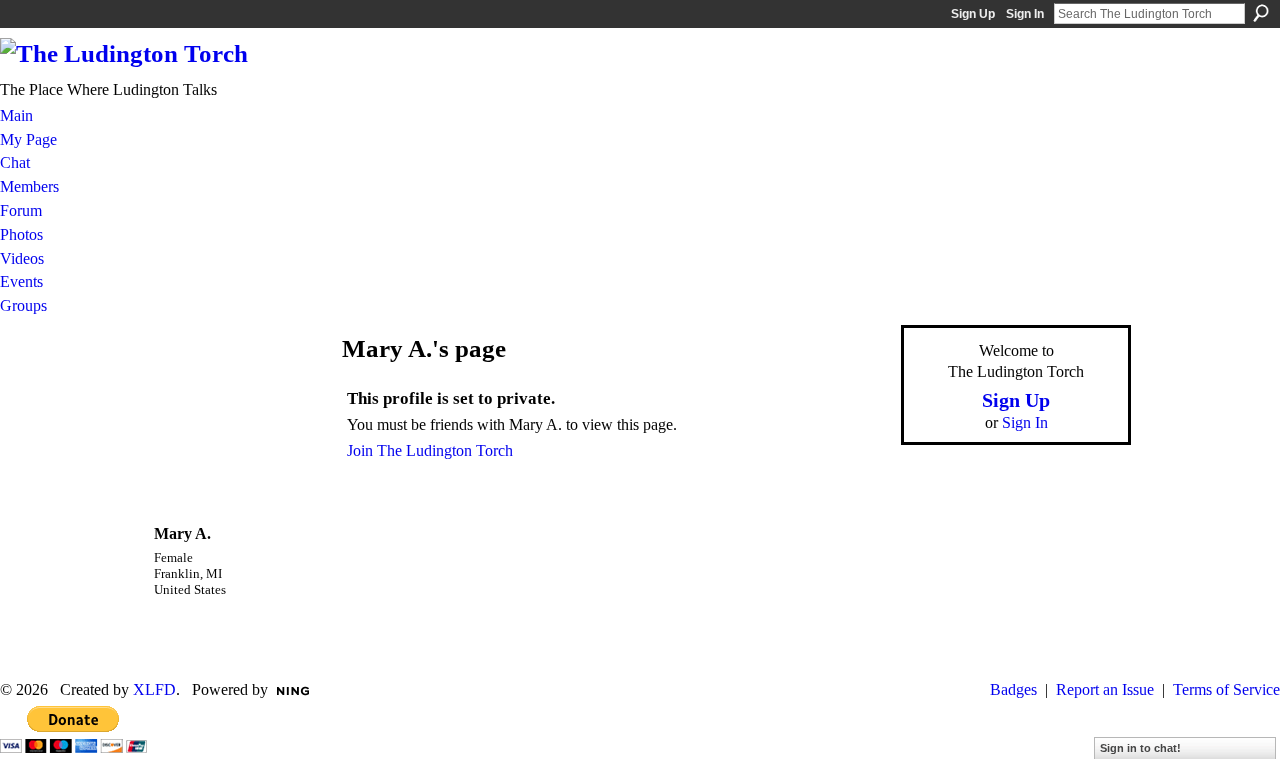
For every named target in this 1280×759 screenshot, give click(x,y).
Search (1261, 13)
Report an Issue (1105, 689)
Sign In (1025, 14)
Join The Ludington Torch (430, 450)
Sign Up (973, 14)
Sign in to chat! (1140, 748)
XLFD (154, 689)
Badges (1013, 689)
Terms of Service (1226, 689)
